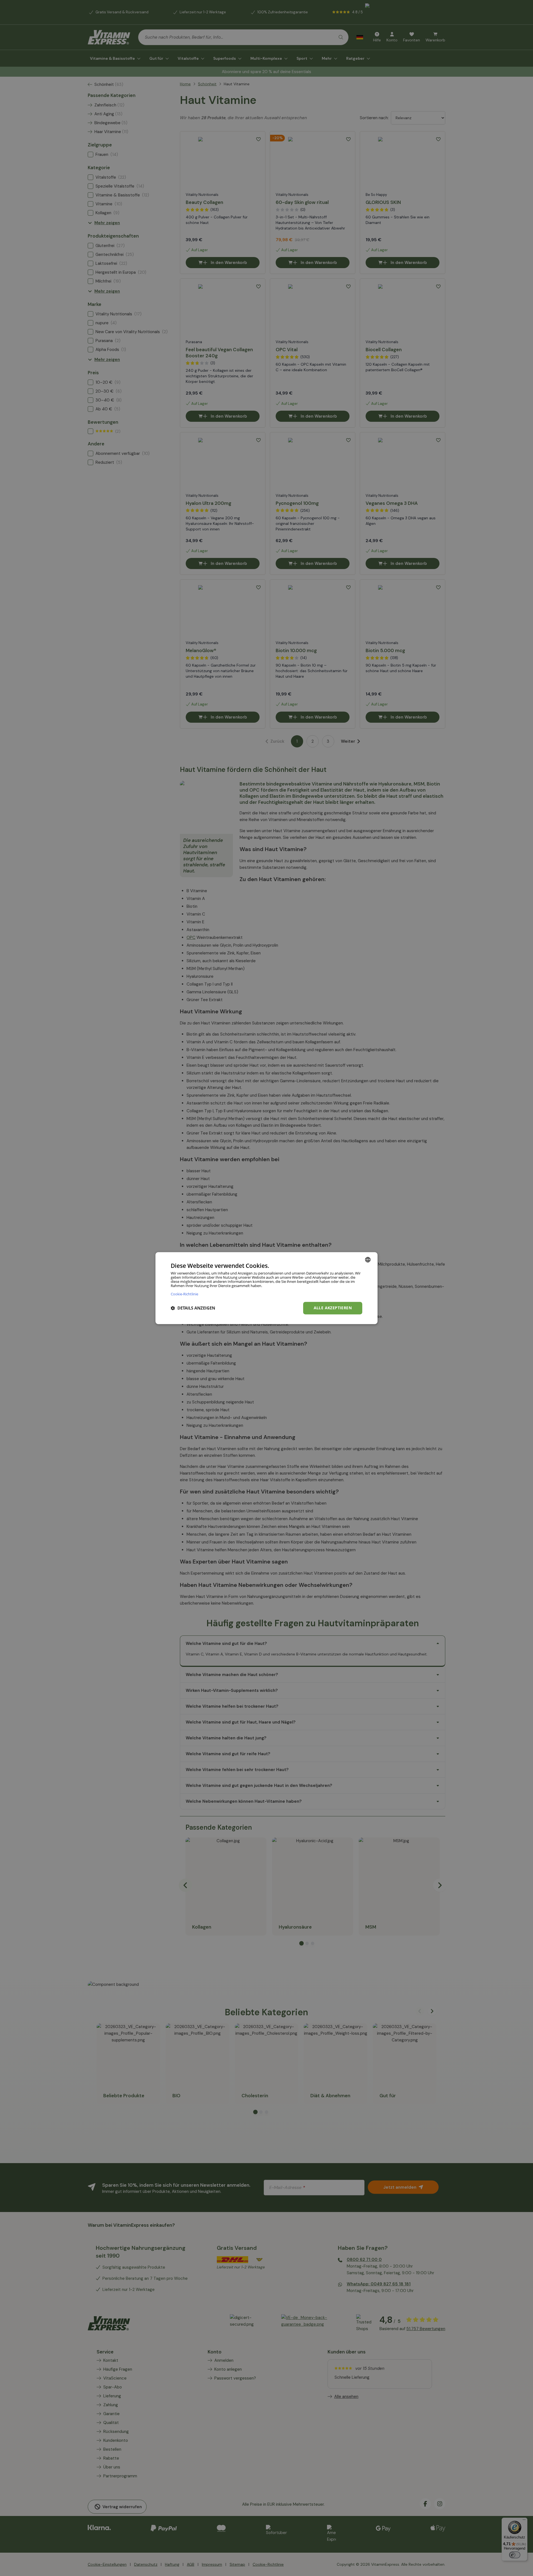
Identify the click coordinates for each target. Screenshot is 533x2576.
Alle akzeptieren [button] (333, 1308)
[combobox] (368, 1260)
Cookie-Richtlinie (184, 1294)
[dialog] (266, 1288)
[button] (193, 1308)
